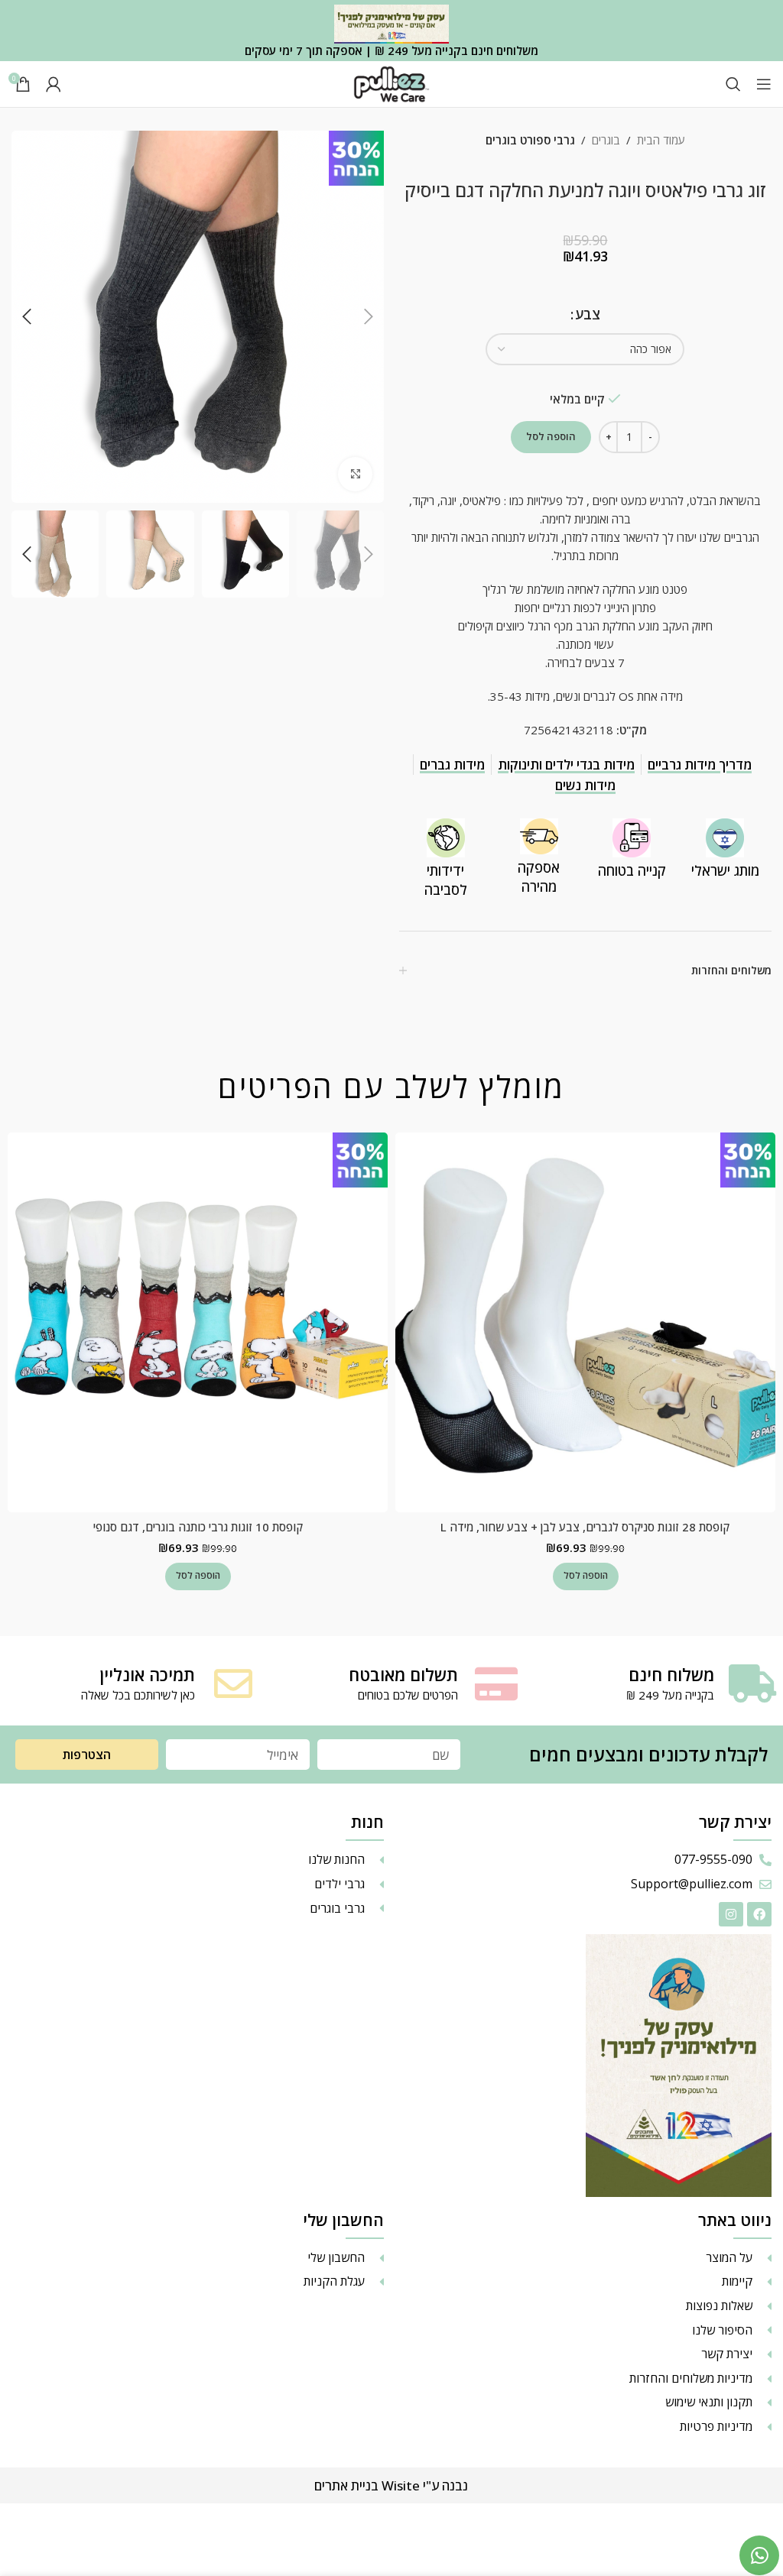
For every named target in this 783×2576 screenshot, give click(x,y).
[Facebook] (759, 1914)
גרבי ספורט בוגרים (530, 140)
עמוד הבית (661, 140)
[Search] (733, 84)
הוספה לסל (551, 436)
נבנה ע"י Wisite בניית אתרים (391, 2485)
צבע (588, 314)
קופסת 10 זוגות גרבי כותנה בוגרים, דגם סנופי (198, 1527)
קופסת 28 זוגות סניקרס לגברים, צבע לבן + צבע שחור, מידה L (585, 1527)
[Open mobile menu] (764, 84)
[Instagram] (731, 1914)
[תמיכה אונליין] (233, 1683)
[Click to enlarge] (355, 474)
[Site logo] (391, 83)
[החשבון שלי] (54, 84)
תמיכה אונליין (147, 1674)
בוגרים (606, 140)
